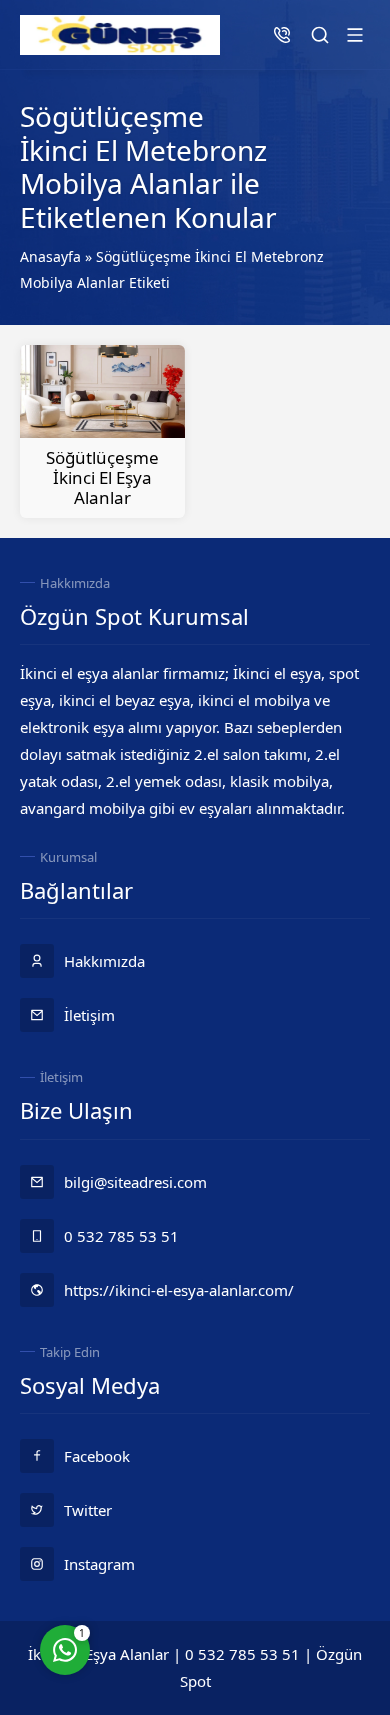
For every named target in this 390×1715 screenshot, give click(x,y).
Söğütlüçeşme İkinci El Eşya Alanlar (102, 477)
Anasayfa (50, 256)
